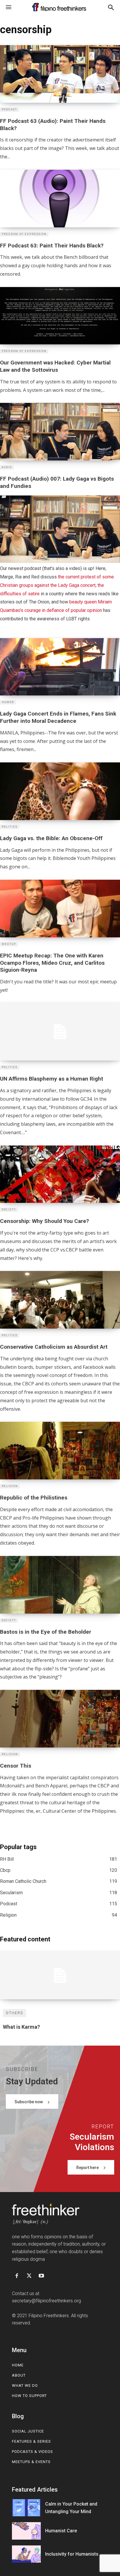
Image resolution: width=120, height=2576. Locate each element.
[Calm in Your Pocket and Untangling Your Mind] (26, 2508)
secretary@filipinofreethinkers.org (46, 2301)
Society (9, 1210)
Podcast (9, 109)
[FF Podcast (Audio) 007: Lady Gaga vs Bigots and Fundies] (60, 432)
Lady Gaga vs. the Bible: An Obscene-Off (51, 838)
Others (14, 2013)
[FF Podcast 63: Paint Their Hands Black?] (60, 199)
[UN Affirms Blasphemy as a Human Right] (60, 1032)
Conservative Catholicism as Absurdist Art (54, 1347)
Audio (7, 467)
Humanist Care (61, 2531)
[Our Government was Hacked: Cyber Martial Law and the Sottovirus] (60, 316)
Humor (8, 702)
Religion (10, 1486)
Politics (10, 827)
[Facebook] (17, 2276)
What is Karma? (21, 2027)
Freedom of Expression (24, 234)
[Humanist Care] (26, 2531)
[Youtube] (41, 2276)
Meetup (9, 944)
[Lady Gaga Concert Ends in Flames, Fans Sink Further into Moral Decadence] (60, 667)
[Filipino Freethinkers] (60, 7)
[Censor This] (60, 1719)
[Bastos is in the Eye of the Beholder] (60, 1585)
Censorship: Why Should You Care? (44, 1221)
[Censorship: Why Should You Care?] (60, 1174)
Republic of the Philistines (34, 1498)
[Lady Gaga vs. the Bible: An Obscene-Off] (60, 791)
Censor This (16, 1766)
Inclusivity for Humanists (72, 2554)
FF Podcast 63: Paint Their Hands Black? (52, 246)
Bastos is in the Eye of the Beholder (46, 1632)
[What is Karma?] (60, 1976)
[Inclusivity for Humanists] (26, 2554)
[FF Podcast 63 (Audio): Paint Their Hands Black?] (60, 74)
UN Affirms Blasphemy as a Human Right (52, 1079)
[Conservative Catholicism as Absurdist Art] (60, 1300)
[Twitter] (29, 2276)
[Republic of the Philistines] (60, 1451)
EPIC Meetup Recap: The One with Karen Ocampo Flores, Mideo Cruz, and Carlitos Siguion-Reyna (52, 963)
